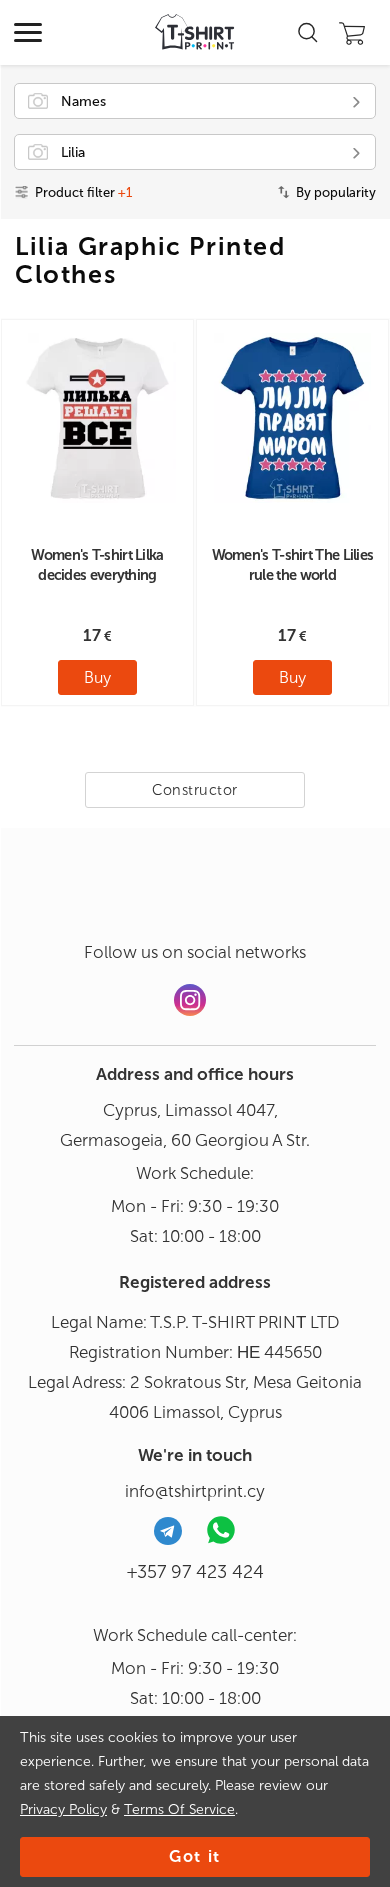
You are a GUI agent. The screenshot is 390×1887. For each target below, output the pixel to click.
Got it (195, 1856)
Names (83, 101)
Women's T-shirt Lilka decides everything (97, 565)
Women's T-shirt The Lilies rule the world (293, 565)
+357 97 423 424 (195, 1572)
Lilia (73, 152)
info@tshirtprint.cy (195, 1491)
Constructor (195, 790)
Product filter (83, 192)
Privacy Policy (63, 1809)
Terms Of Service (179, 1809)
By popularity (336, 192)
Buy (97, 677)
